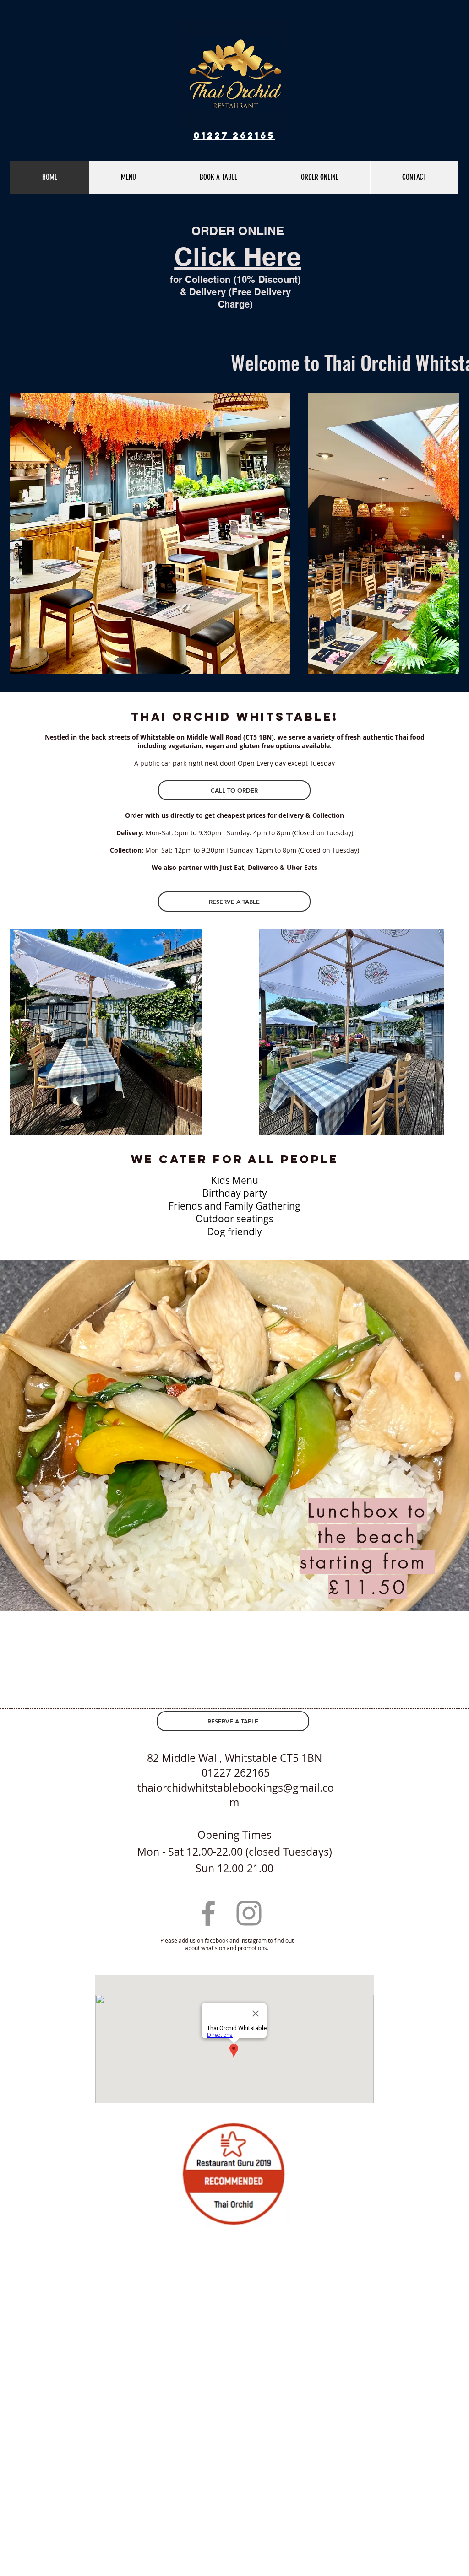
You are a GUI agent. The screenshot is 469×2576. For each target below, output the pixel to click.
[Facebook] (208, 1913)
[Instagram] (249, 1913)
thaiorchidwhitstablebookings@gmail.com (236, 1795)
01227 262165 (234, 135)
